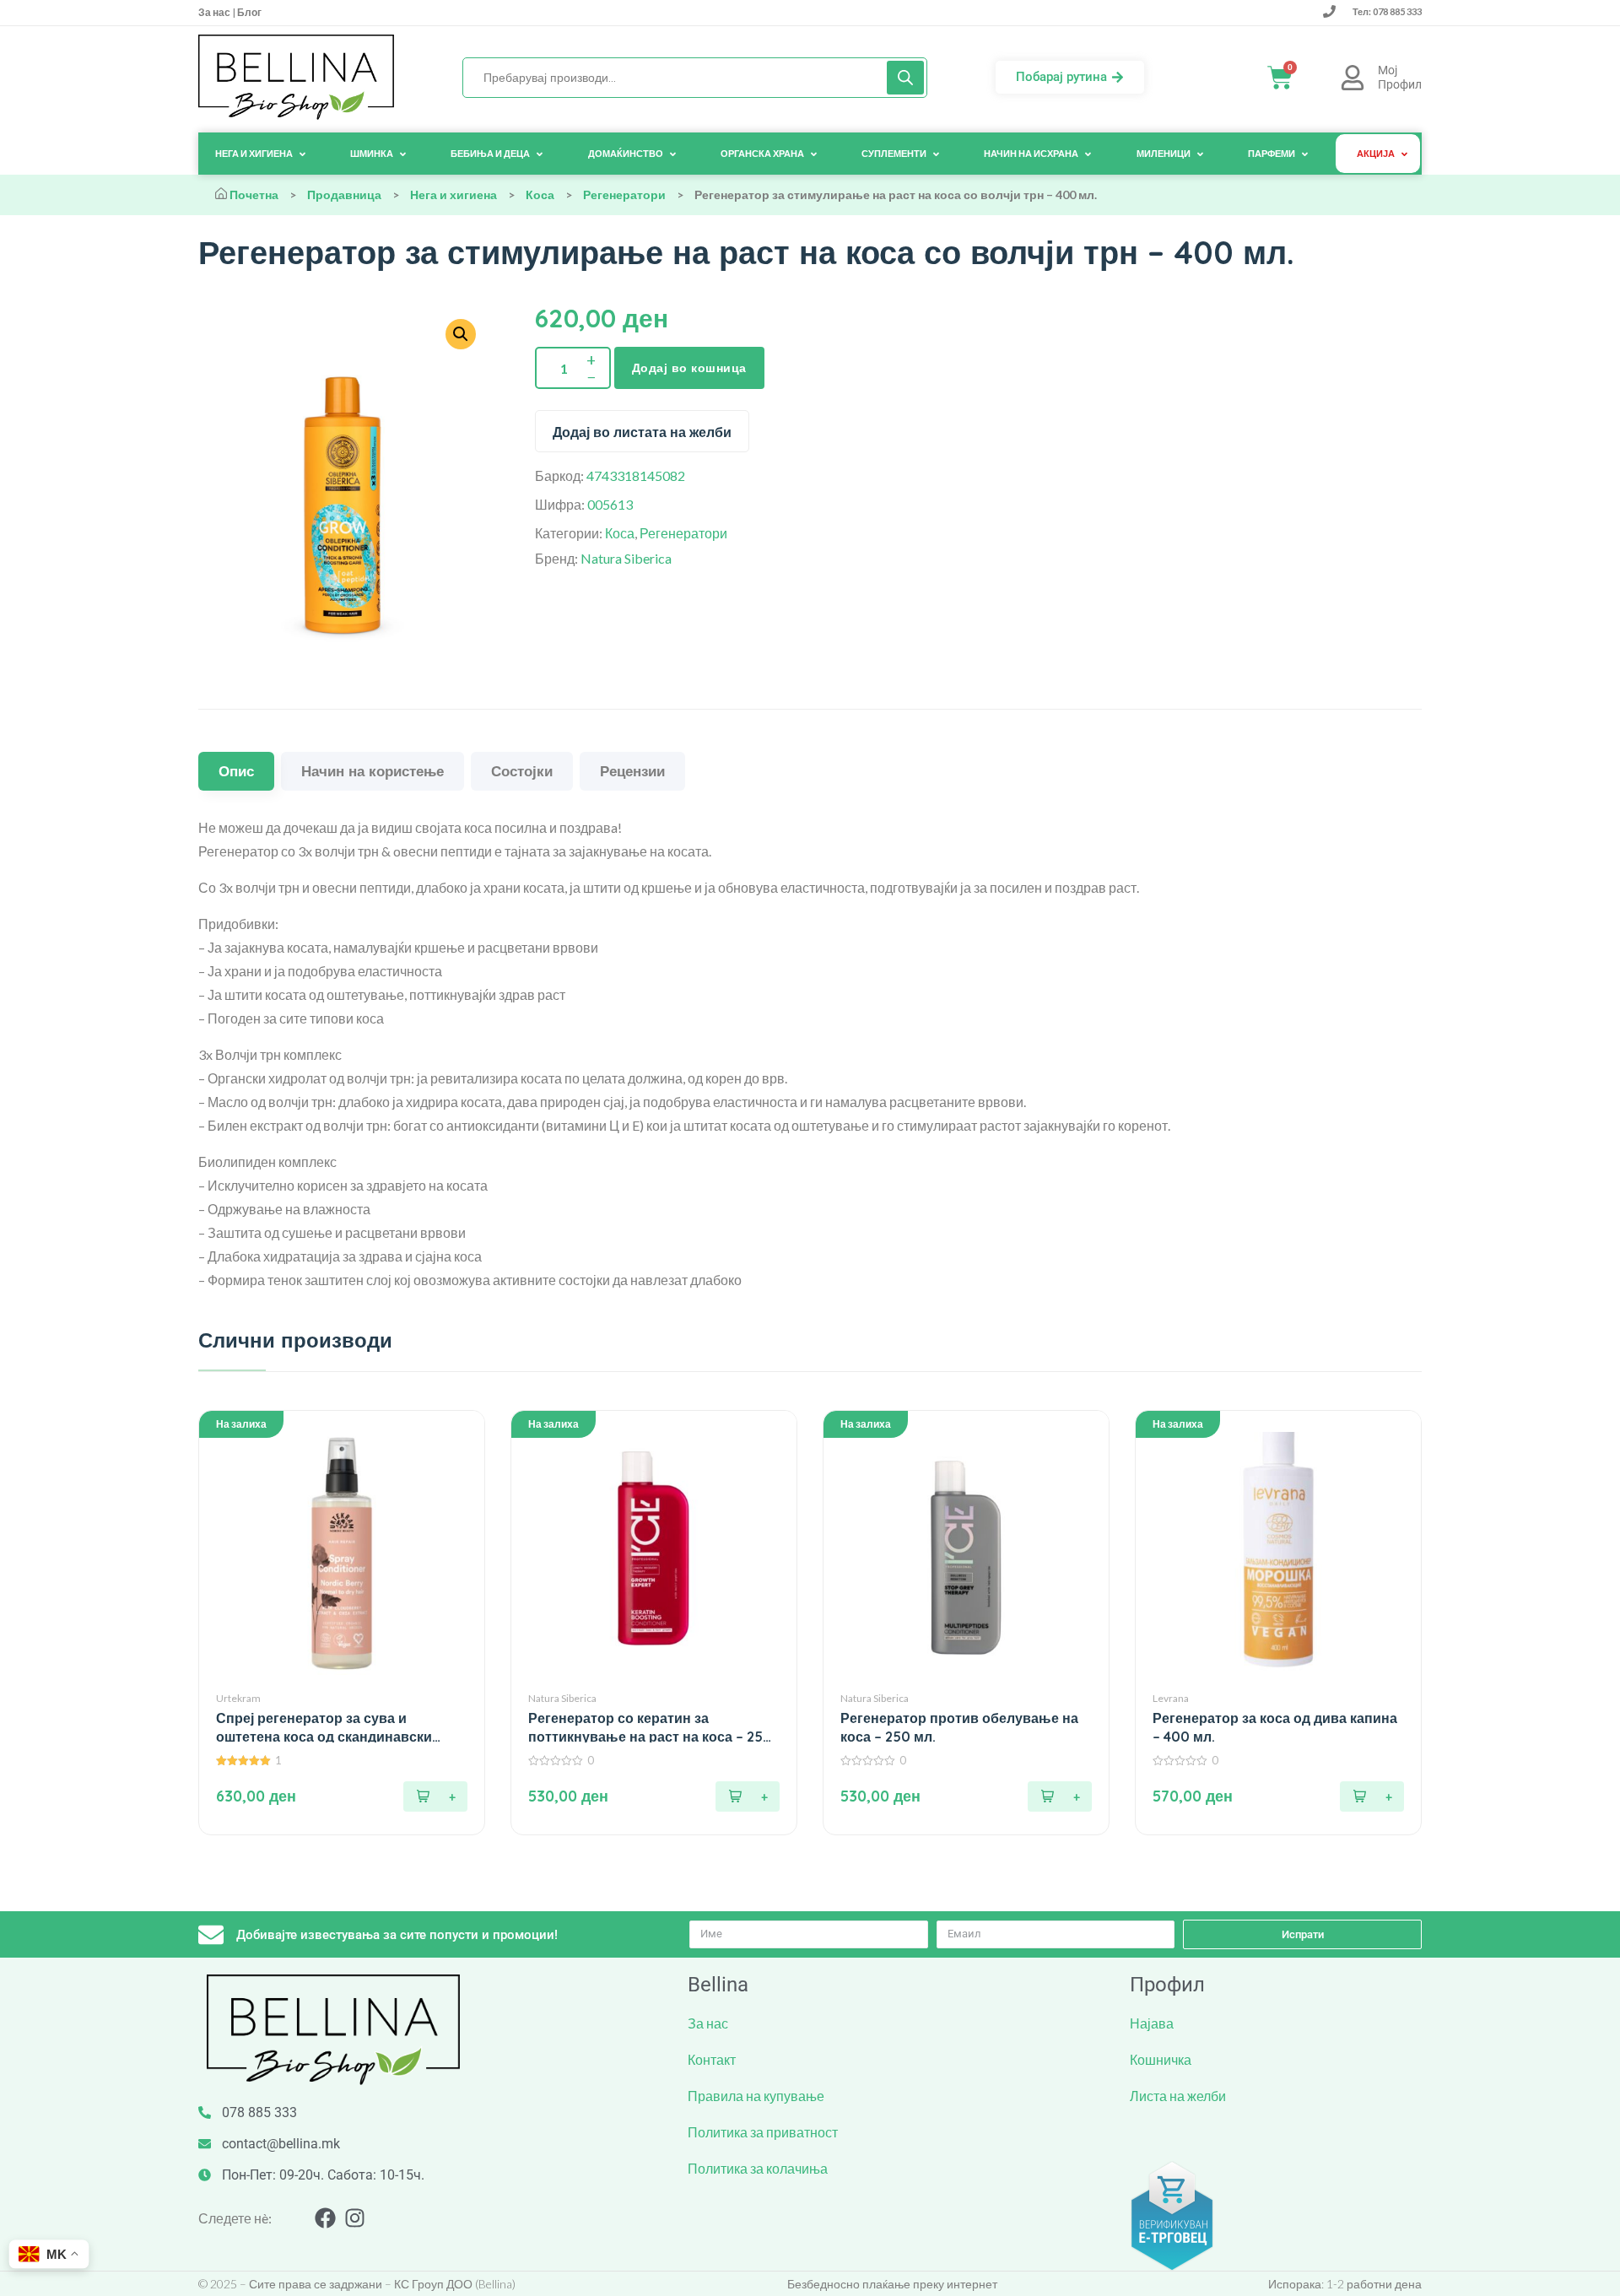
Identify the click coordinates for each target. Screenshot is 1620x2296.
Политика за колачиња (758, 2168)
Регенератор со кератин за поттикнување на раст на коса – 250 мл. (650, 1728)
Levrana (1171, 1698)
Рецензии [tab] (632, 771)
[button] (435, 1796)
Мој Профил (1400, 77)
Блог (248, 12)
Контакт (712, 2059)
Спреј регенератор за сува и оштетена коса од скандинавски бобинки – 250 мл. (324, 1728)
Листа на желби (1178, 2096)
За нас (215, 12)
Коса (540, 194)
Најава (1152, 2023)
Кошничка (1161, 2059)
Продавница (344, 194)
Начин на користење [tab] (373, 771)
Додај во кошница (689, 368)
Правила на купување (756, 2096)
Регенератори (624, 194)
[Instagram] (355, 2218)
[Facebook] (325, 2218)
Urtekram (238, 1698)
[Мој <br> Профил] (1353, 78)
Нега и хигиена (454, 194)
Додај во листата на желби (642, 432)
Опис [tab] (236, 771)
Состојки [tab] (522, 771)
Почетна (254, 194)
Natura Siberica (626, 558)
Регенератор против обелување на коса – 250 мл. (959, 1727)
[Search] (905, 78)
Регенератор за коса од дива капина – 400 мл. (1275, 1727)
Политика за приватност (763, 2132)
